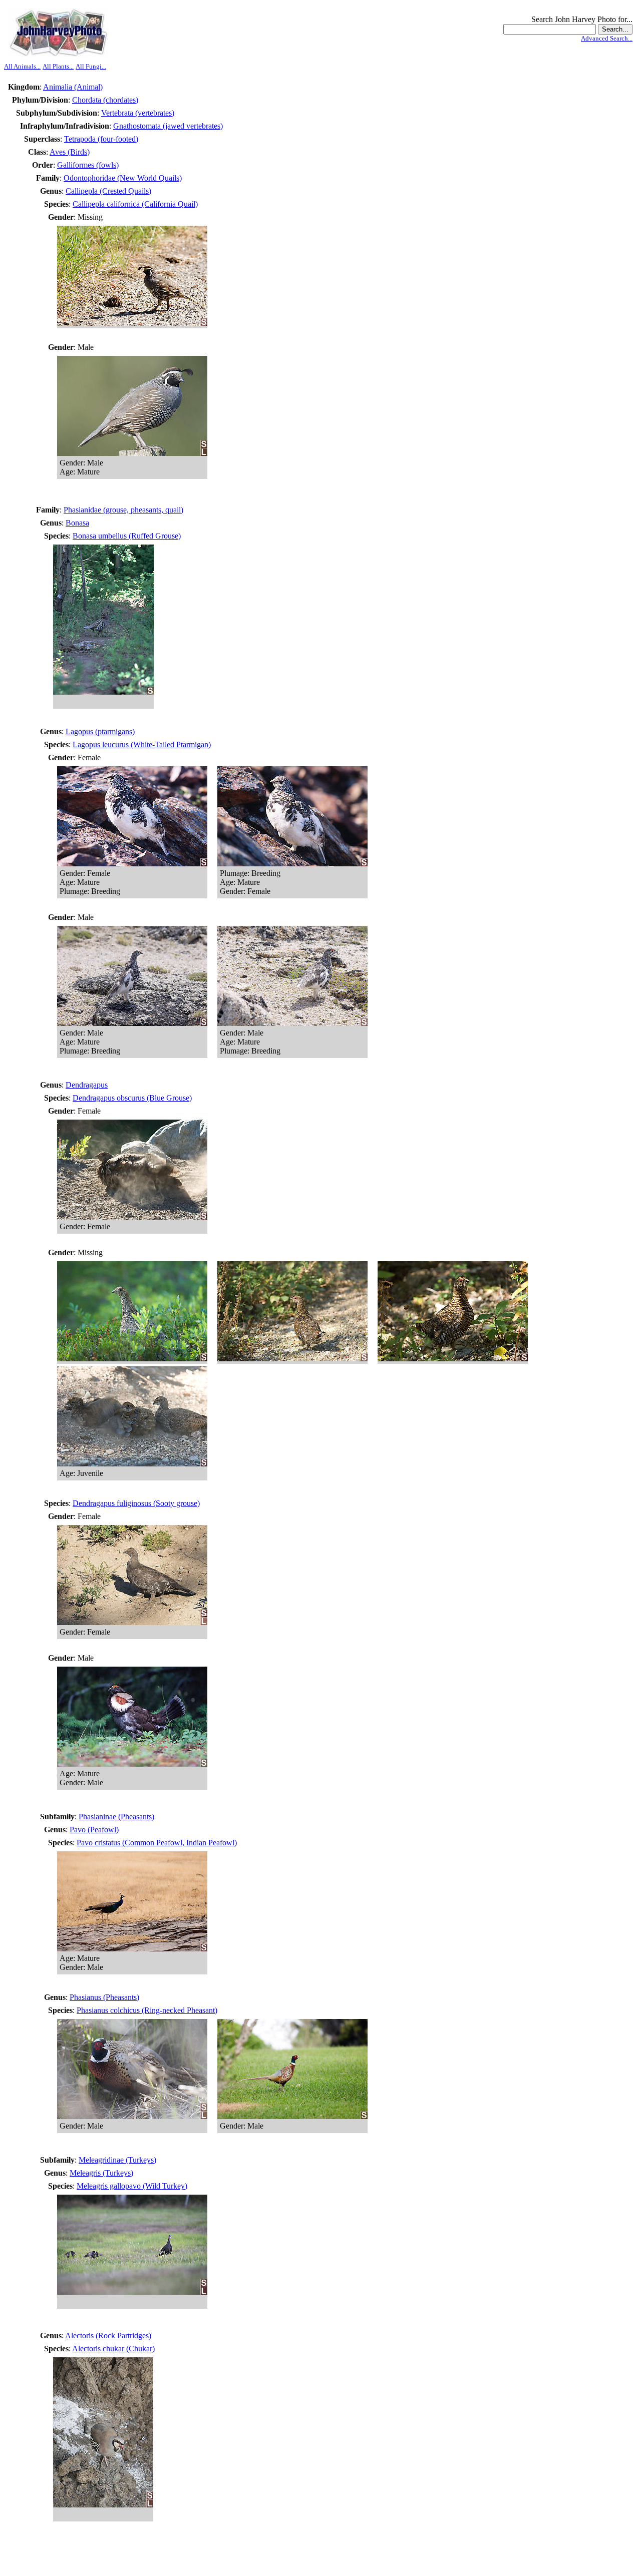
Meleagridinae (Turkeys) (117, 2160)
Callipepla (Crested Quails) (108, 191)
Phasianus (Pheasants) (104, 1997)
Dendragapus (87, 1085)
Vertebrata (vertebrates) (138, 113)
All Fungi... (91, 66)
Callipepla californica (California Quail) (135, 204)
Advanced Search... (607, 38)
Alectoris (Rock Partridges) (108, 2336)
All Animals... (22, 66)
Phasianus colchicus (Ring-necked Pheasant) (147, 2010)
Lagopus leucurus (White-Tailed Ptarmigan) (142, 744)
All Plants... (58, 66)
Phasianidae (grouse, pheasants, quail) (123, 510)
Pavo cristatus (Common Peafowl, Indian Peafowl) (157, 1843)
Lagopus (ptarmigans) (100, 731)
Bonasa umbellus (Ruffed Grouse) (127, 536)
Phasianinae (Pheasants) (116, 1817)
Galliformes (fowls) (88, 165)
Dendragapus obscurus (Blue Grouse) (132, 1098)
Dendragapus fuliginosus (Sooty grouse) (136, 1503)
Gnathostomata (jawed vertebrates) (168, 126)
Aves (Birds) (70, 152)
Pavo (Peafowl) (94, 1830)
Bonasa (77, 523)
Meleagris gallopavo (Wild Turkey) (132, 2186)
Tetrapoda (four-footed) (101, 139)
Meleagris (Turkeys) (101, 2173)
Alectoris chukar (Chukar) (113, 2349)
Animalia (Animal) (73, 87)
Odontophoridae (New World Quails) (123, 178)
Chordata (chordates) (105, 100)
